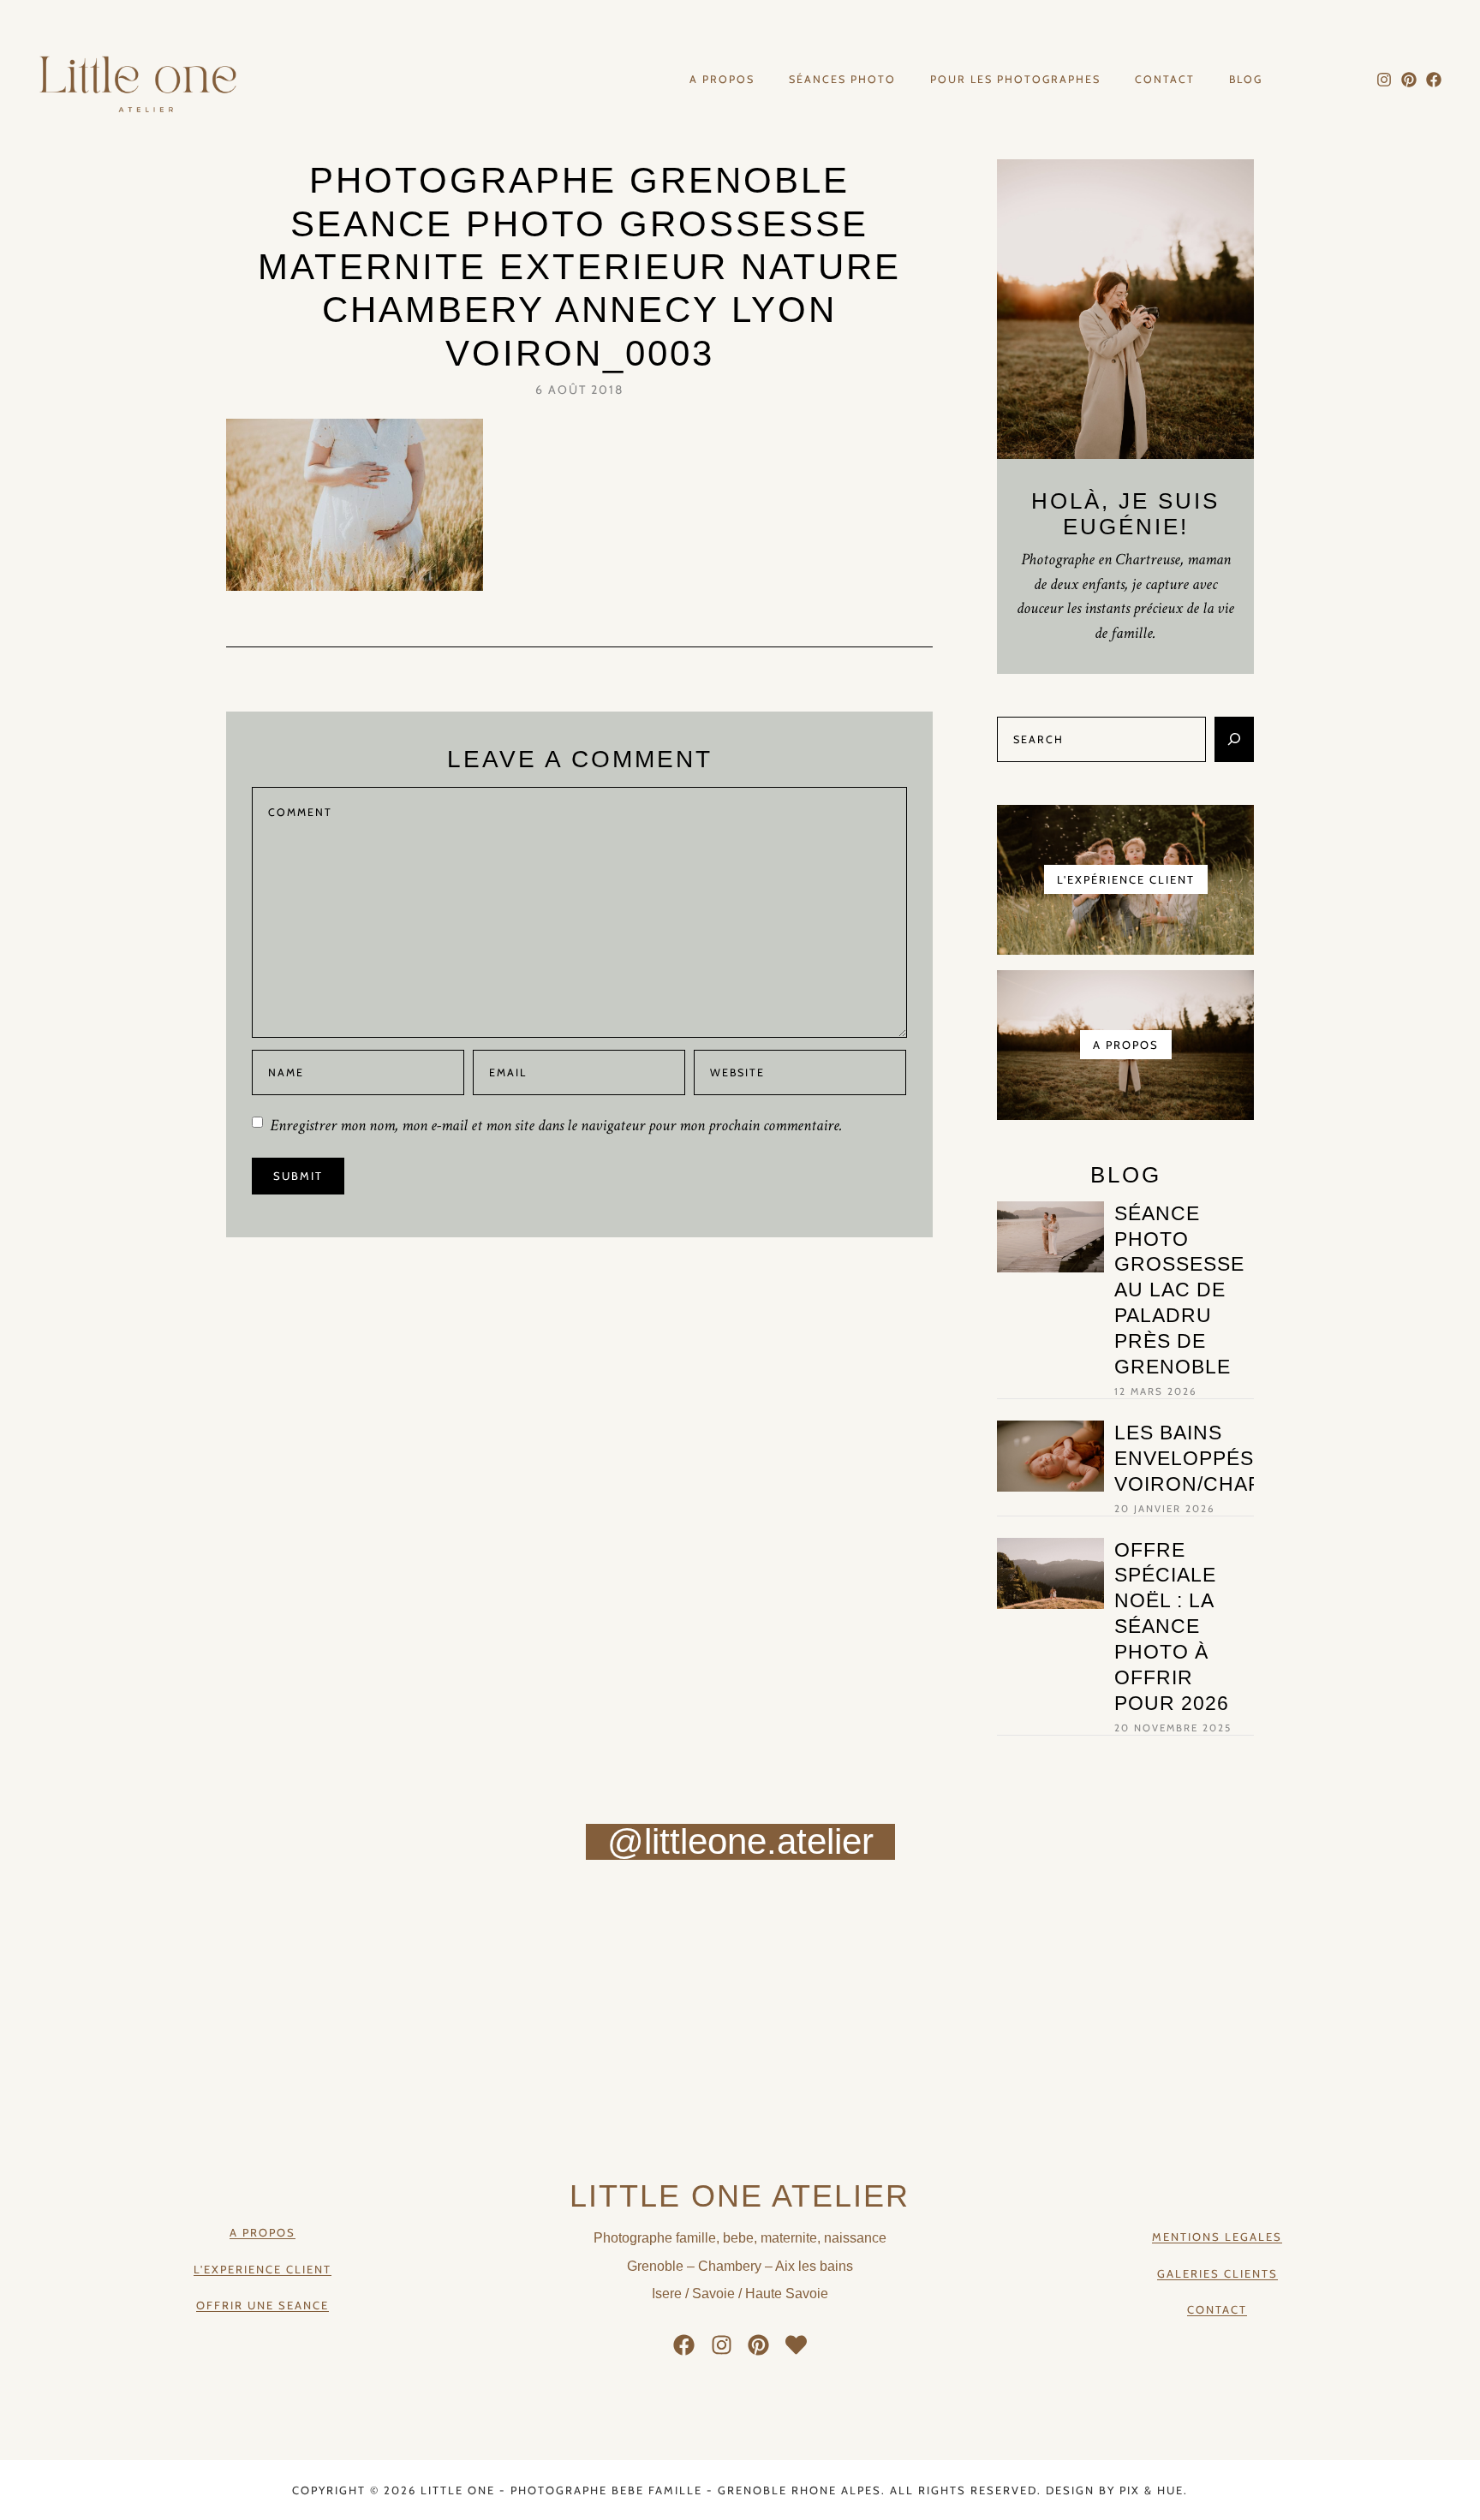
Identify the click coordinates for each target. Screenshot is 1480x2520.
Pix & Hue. (1154, 2490)
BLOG (1246, 80)
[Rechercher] (1234, 739)
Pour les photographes (1015, 80)
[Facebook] (1433, 80)
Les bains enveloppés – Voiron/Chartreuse (1231, 1458)
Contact (1165, 80)
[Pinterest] (1408, 80)
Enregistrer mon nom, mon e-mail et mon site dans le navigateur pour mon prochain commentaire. (556, 1126)
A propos (722, 80)
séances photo (842, 80)
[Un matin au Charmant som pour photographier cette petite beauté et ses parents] (124, 1961)
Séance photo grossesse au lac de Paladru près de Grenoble (1179, 1290)
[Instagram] (1385, 80)
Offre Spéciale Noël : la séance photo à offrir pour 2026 (1172, 1626)
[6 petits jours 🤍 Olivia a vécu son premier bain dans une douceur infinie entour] (1110, 1961)
